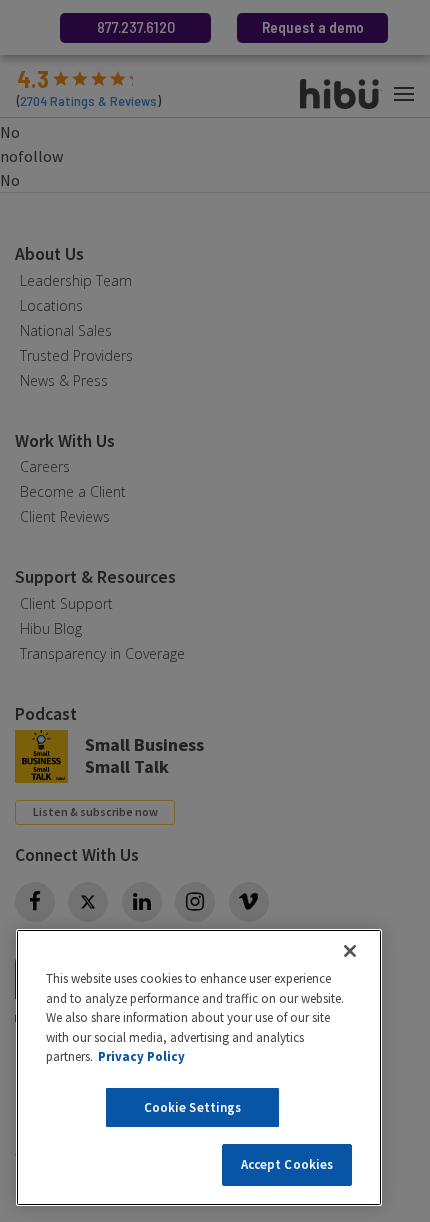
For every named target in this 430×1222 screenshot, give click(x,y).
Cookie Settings (193, 1107)
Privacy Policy (141, 1056)
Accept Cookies (287, 1164)
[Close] (350, 951)
